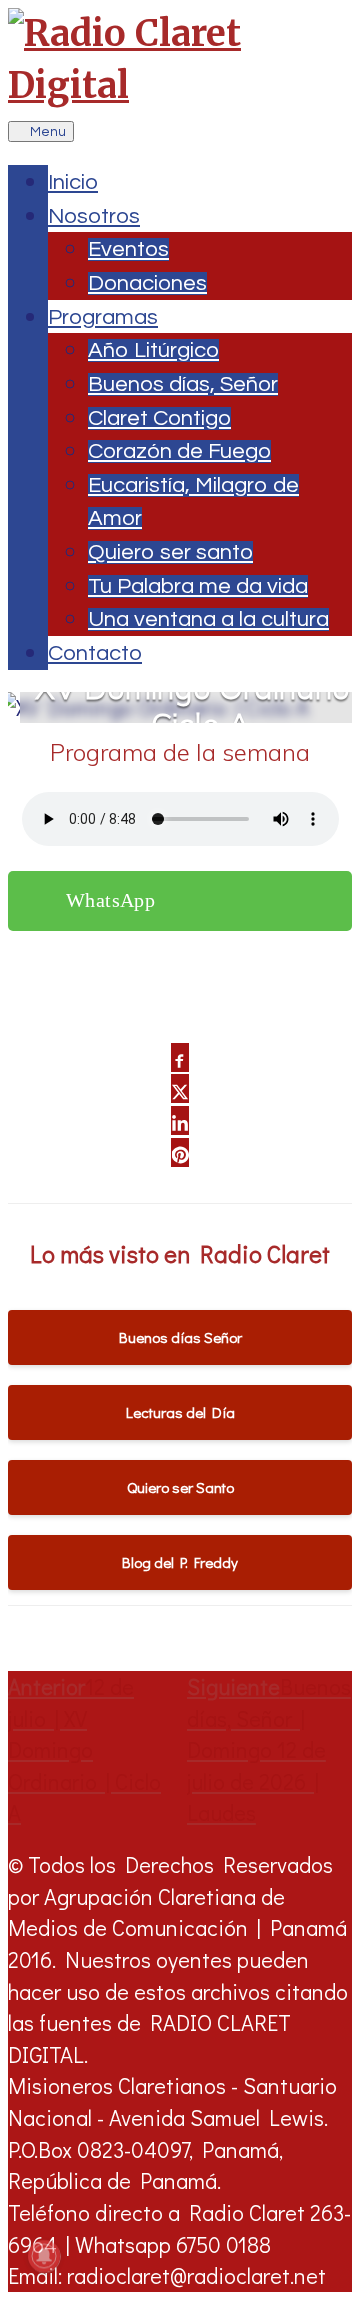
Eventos (128, 249)
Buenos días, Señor (183, 384)
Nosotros (94, 216)
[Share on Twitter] (180, 1088)
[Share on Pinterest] (180, 1152)
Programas (103, 317)
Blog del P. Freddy (180, 1562)
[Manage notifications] (44, 2256)
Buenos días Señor (180, 1337)
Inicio (73, 182)
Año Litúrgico (153, 350)
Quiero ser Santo (180, 1487)
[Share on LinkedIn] (180, 1120)
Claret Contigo (159, 418)
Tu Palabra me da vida (198, 586)
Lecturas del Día (180, 1412)
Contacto (95, 653)
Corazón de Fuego (179, 451)
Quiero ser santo (170, 552)
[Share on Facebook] (180, 1057)
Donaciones (147, 283)
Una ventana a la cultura (208, 619)
